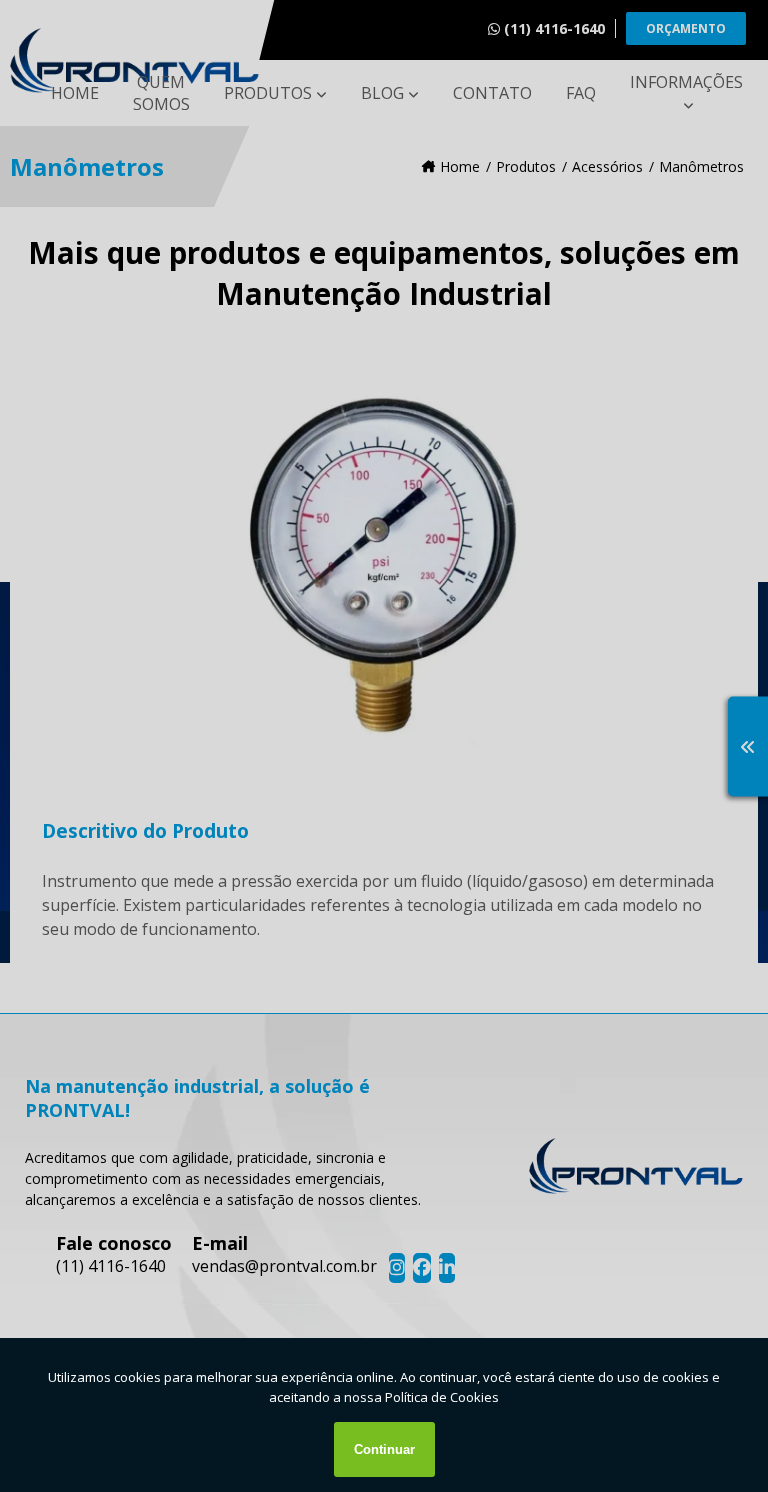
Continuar (384, 1449)
